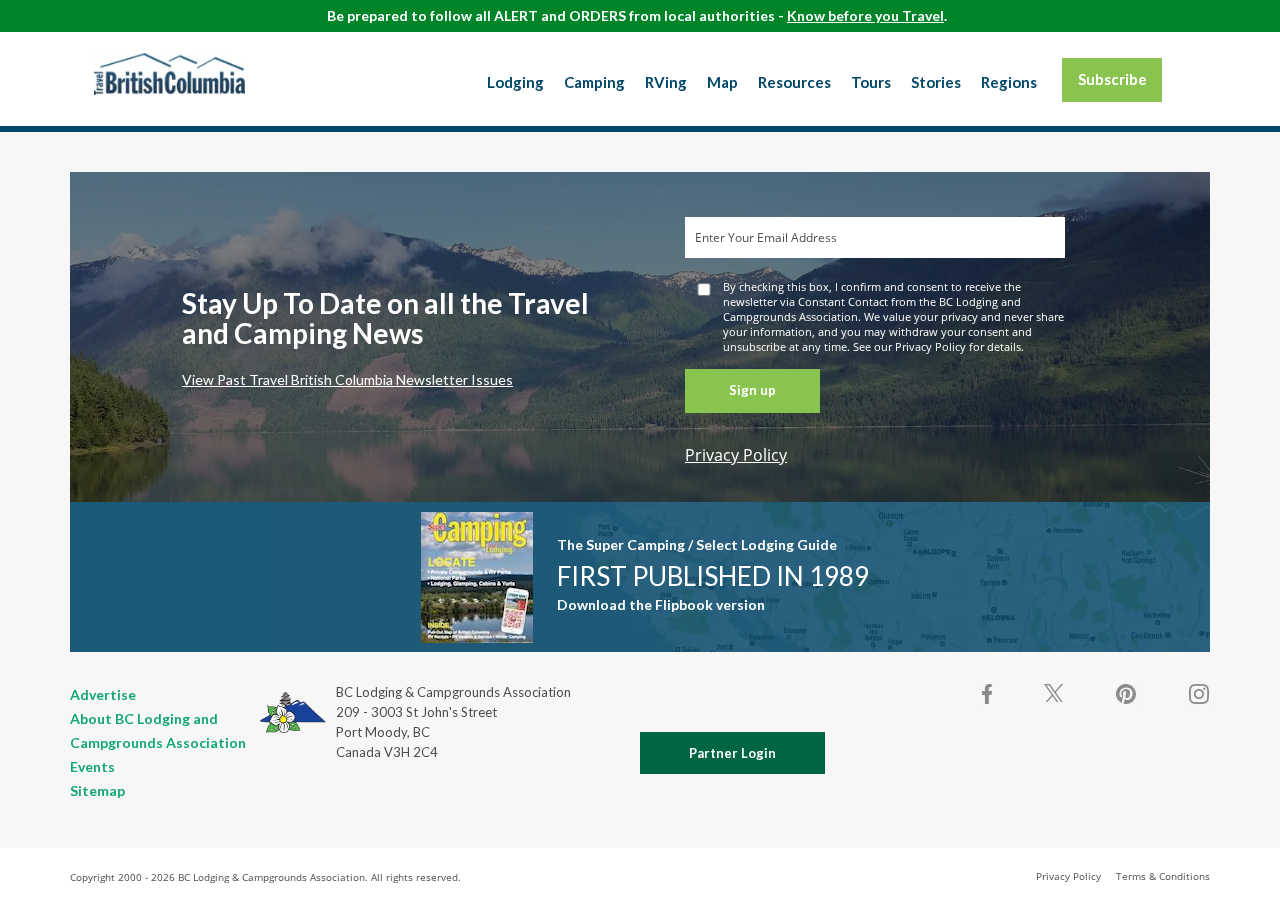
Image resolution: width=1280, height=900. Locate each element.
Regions (1009, 82)
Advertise (103, 694)
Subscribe (1112, 79)
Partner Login (732, 753)
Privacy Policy (736, 455)
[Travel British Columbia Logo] (169, 74)
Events (92, 766)
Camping (594, 82)
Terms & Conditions (1163, 876)
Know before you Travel (865, 15)
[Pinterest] (1126, 694)
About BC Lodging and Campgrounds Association (158, 730)
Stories (936, 82)
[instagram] (1198, 694)
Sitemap (97, 790)
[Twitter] (1054, 692)
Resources (794, 82)
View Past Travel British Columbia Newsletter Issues (347, 379)
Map (722, 82)
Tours (871, 82)
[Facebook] (988, 694)
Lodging (515, 82)
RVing (666, 82)
